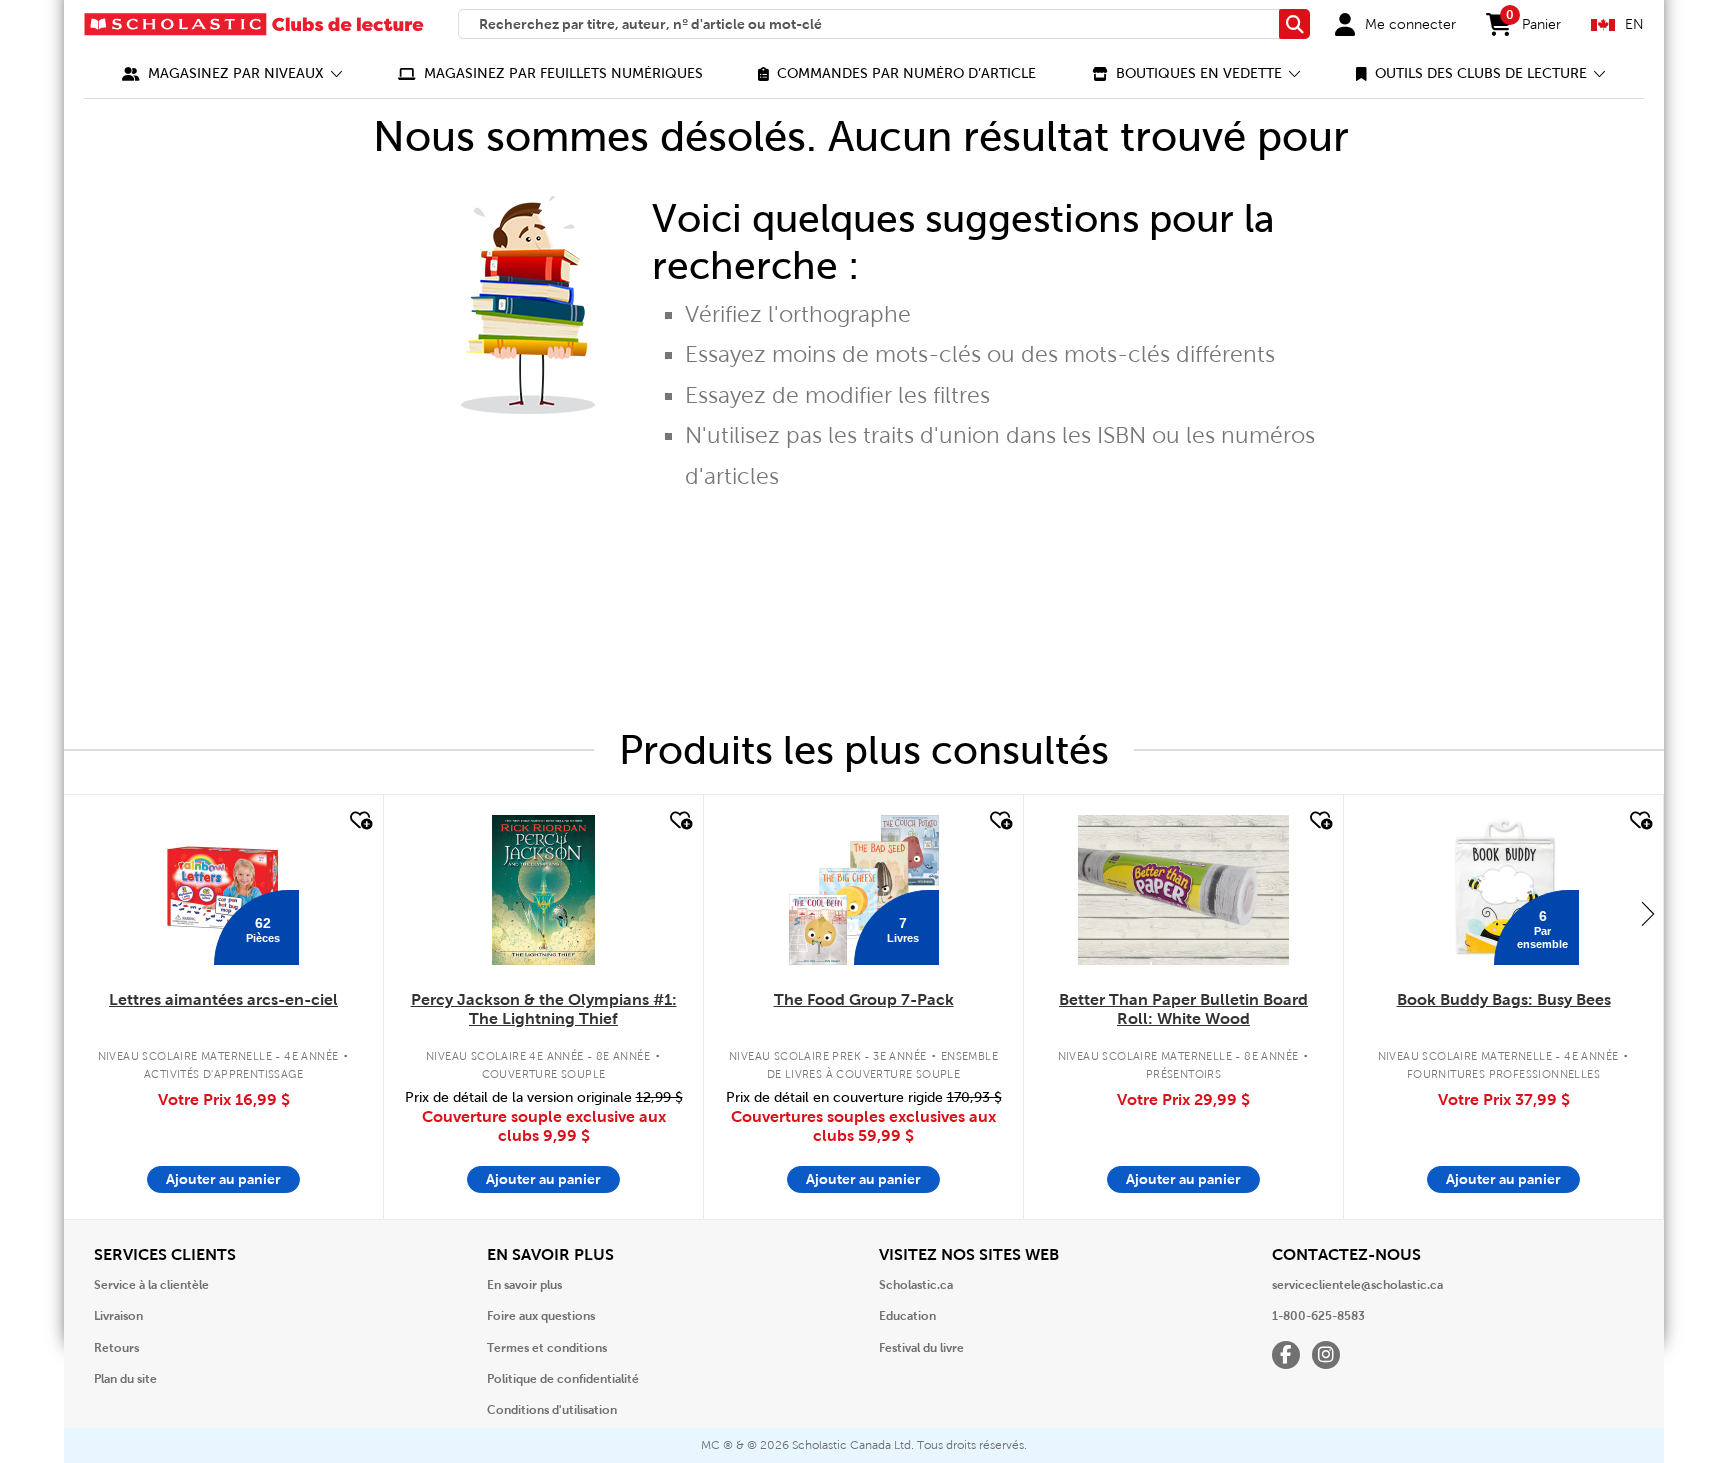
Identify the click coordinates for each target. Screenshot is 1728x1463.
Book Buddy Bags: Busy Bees (1504, 999)
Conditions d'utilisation (552, 1410)
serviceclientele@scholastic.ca (1357, 1285)
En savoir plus (524, 1285)
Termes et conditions (547, 1348)
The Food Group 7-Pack (864, 999)
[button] (232, 73)
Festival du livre (921, 1348)
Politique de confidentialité (563, 1379)
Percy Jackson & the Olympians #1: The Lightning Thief (544, 1009)
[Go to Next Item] (1648, 913)
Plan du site (125, 1379)
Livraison (118, 1316)
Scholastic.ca (916, 1285)
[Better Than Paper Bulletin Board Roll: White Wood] (1183, 890)
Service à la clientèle (151, 1285)
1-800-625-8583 (1318, 1316)
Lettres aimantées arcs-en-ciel (223, 999)
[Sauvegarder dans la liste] (359, 821)
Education (907, 1316)
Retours (116, 1348)
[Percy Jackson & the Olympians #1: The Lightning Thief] (543, 890)
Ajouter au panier (223, 1179)
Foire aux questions (541, 1316)
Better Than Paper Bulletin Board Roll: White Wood (1183, 1009)
